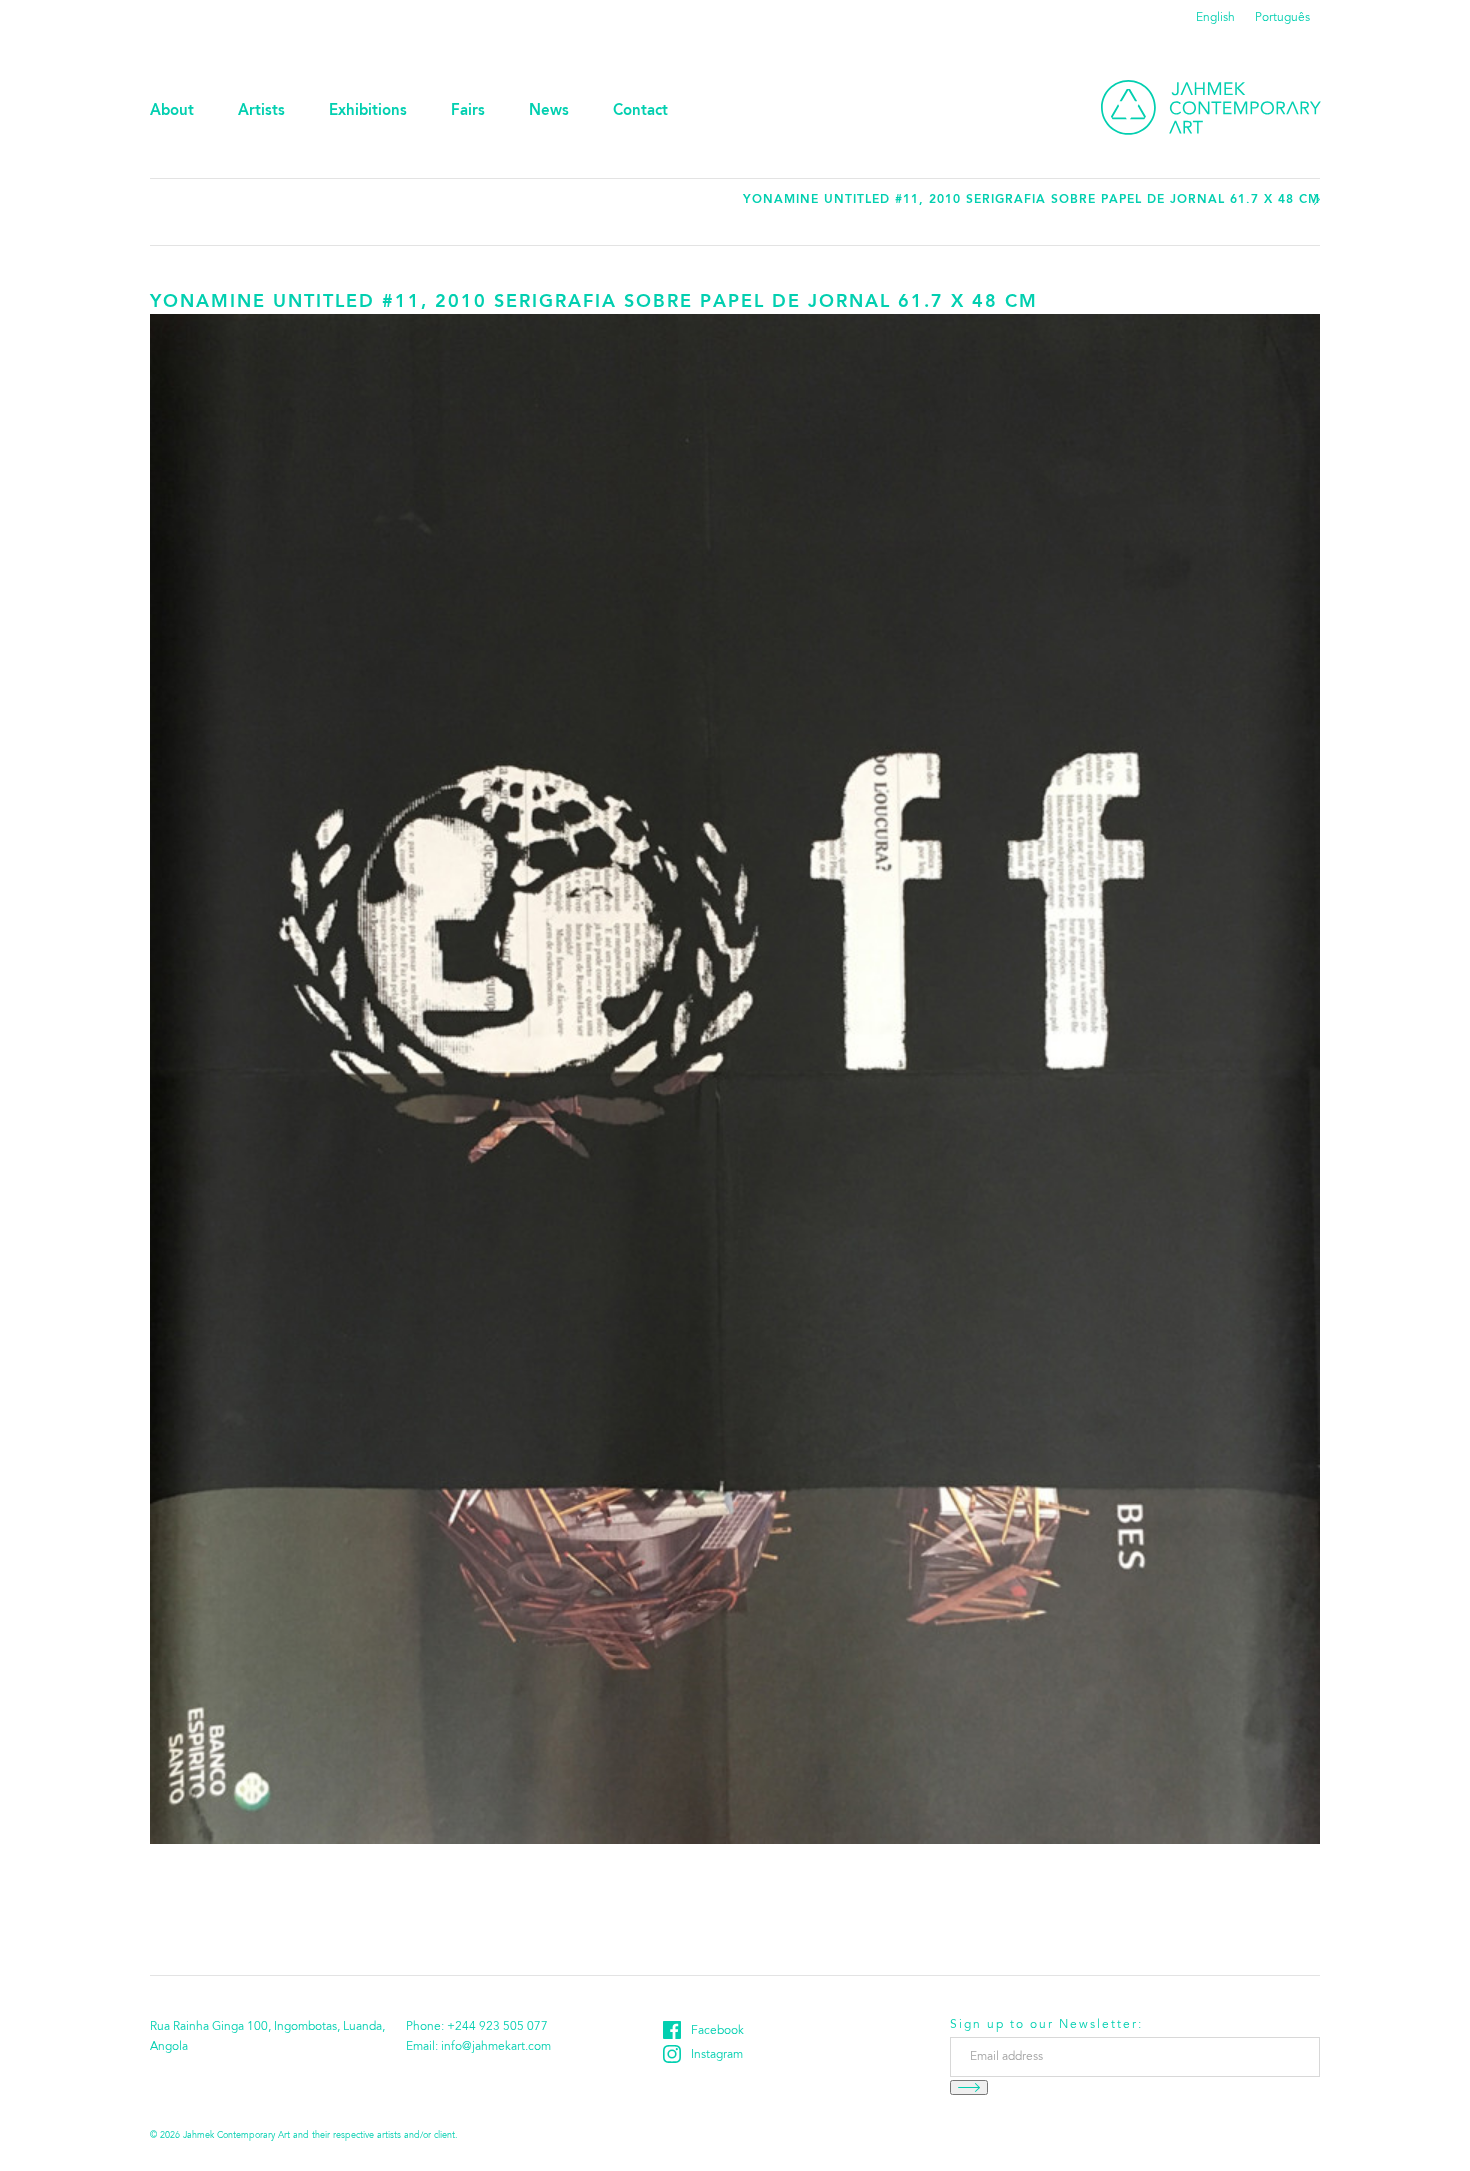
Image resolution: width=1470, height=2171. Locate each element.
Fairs (468, 111)
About (172, 111)
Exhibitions (368, 111)
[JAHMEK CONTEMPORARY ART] (1211, 107)
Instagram (717, 2055)
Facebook (717, 2031)
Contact (640, 111)
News (549, 111)
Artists (261, 111)
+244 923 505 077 (497, 2027)
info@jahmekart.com (496, 2047)
